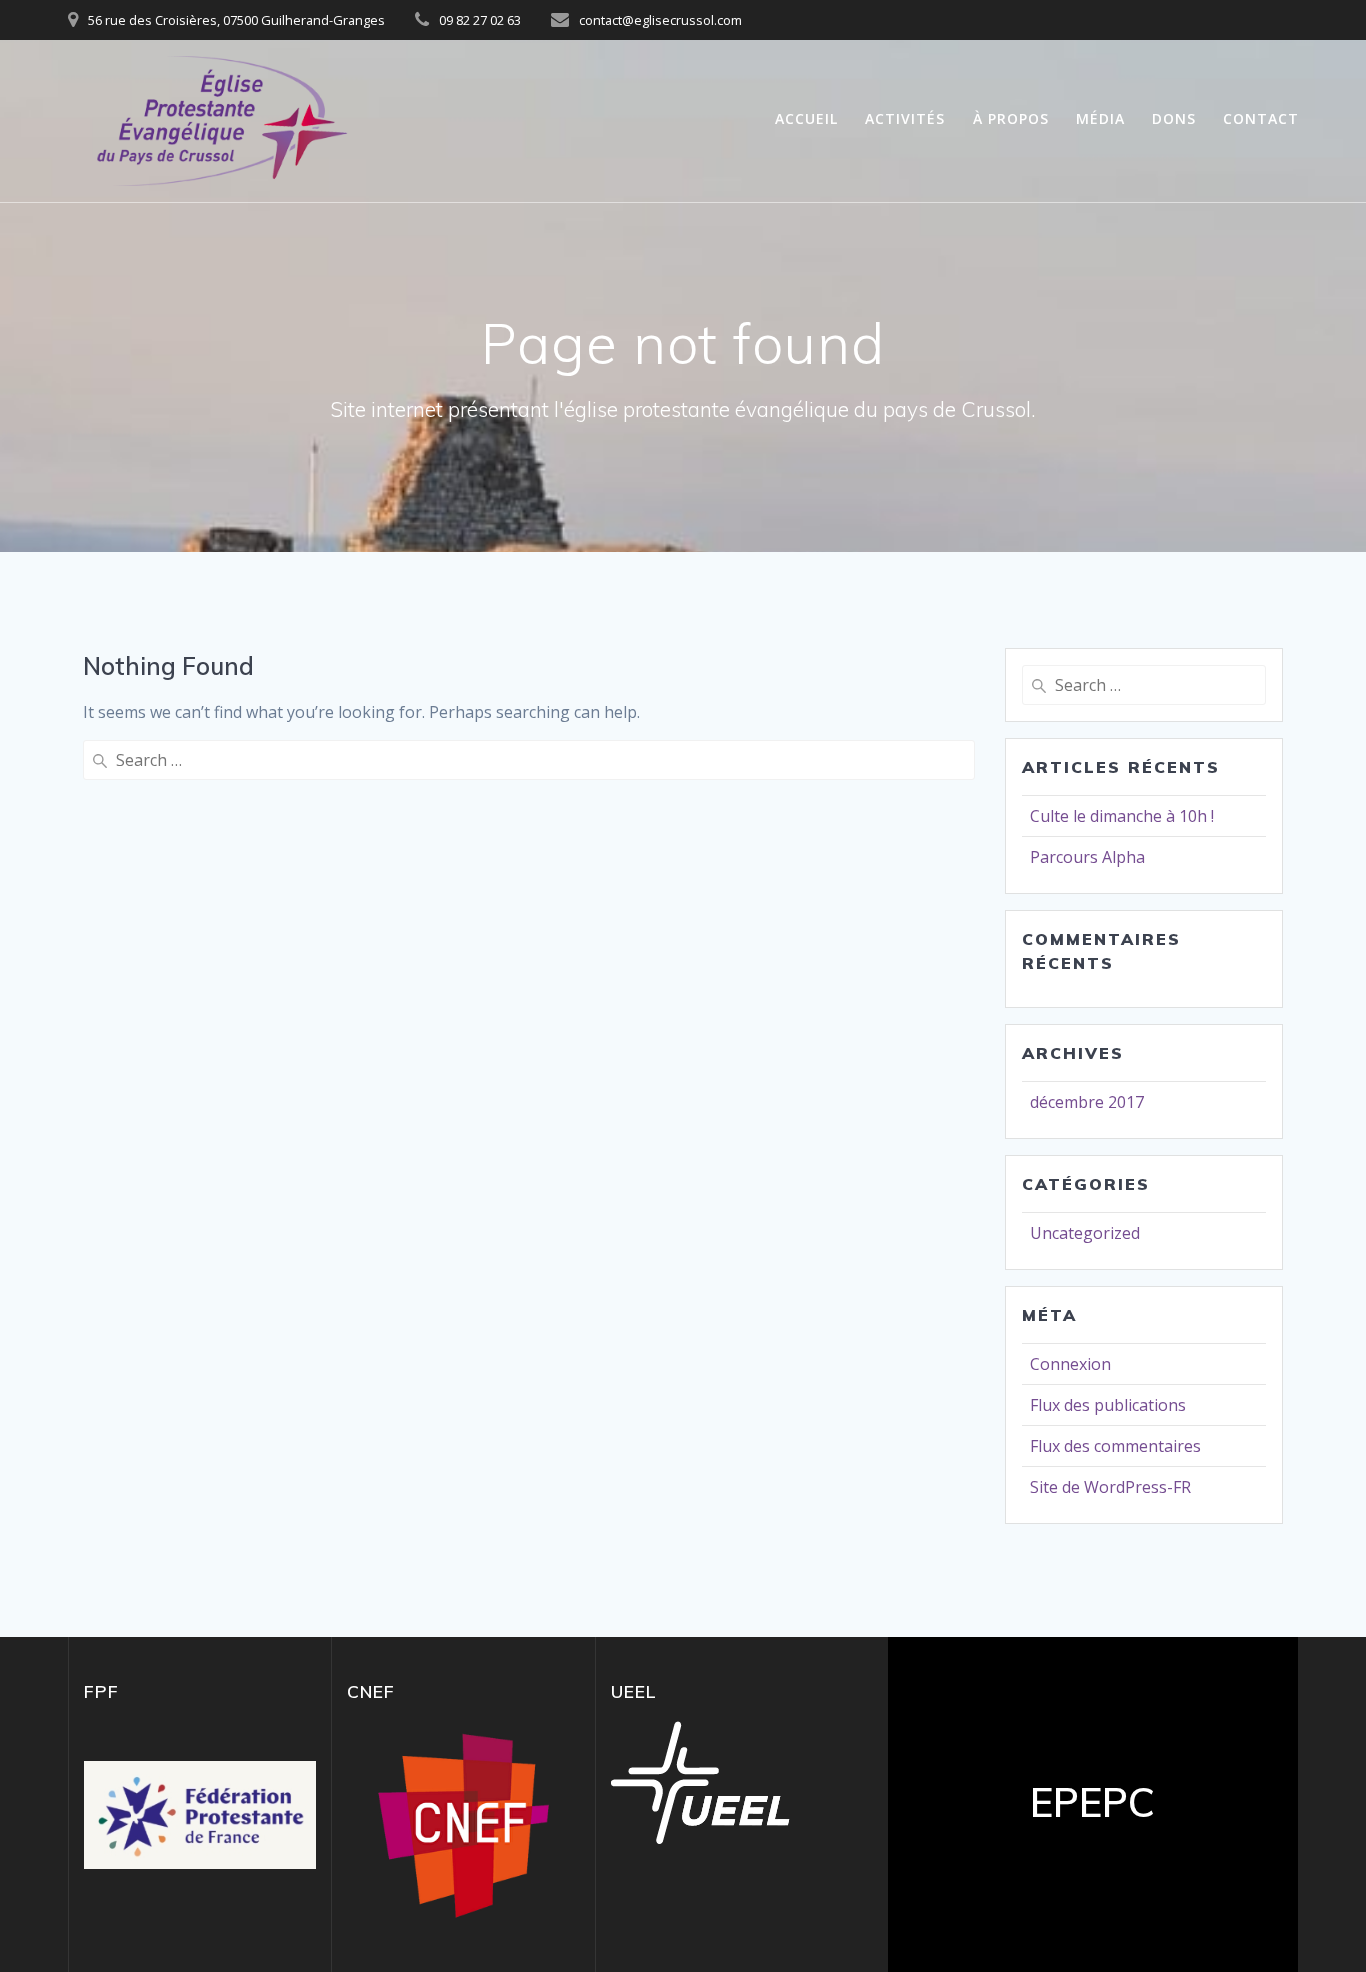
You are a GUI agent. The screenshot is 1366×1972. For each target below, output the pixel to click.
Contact (1261, 118)
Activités (905, 118)
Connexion (1070, 1364)
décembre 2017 (1087, 1102)
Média (1100, 118)
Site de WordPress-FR (1110, 1487)
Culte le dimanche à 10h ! (1122, 816)
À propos (1011, 118)
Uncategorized (1085, 1233)
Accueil (806, 118)
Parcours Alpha (1087, 857)
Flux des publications (1108, 1405)
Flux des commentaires (1115, 1446)
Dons (1174, 118)
